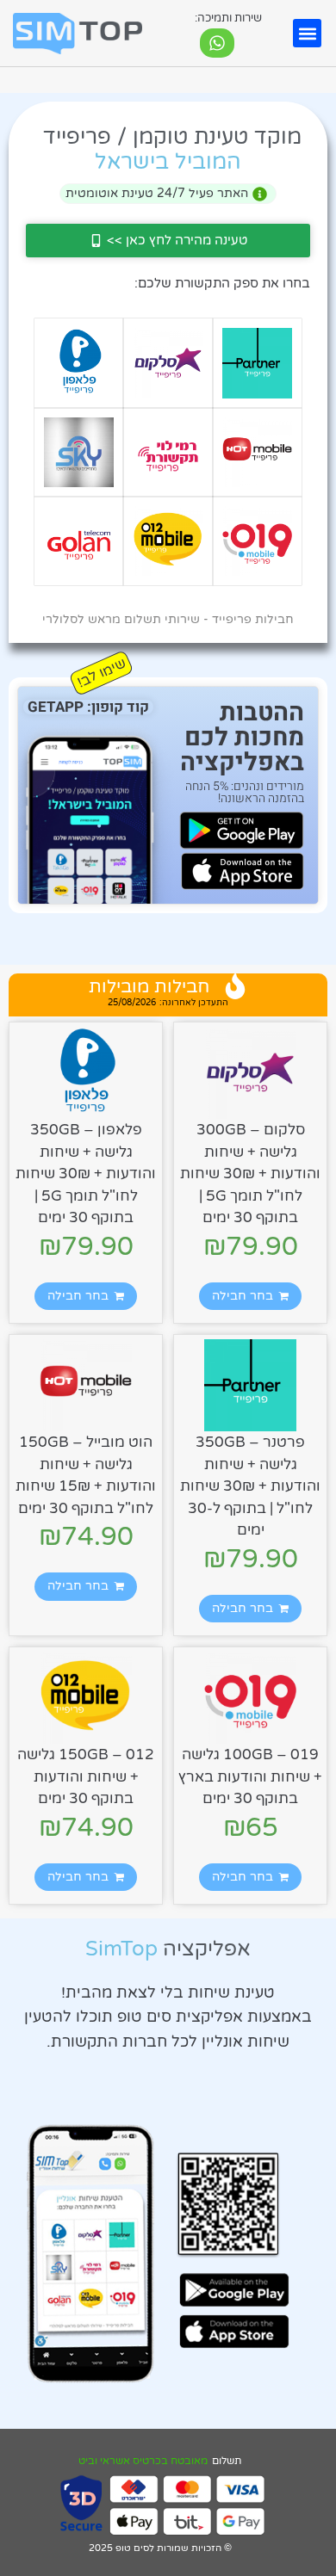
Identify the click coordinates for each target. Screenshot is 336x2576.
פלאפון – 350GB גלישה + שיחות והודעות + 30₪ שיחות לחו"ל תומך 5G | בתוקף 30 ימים (86, 1174)
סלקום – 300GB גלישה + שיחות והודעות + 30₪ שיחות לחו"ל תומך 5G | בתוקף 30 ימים (250, 1174)
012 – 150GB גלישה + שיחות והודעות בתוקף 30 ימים (86, 1776)
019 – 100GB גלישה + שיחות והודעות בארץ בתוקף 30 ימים (250, 1776)
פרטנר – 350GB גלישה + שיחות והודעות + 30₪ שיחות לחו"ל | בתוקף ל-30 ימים (250, 1486)
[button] (307, 33)
